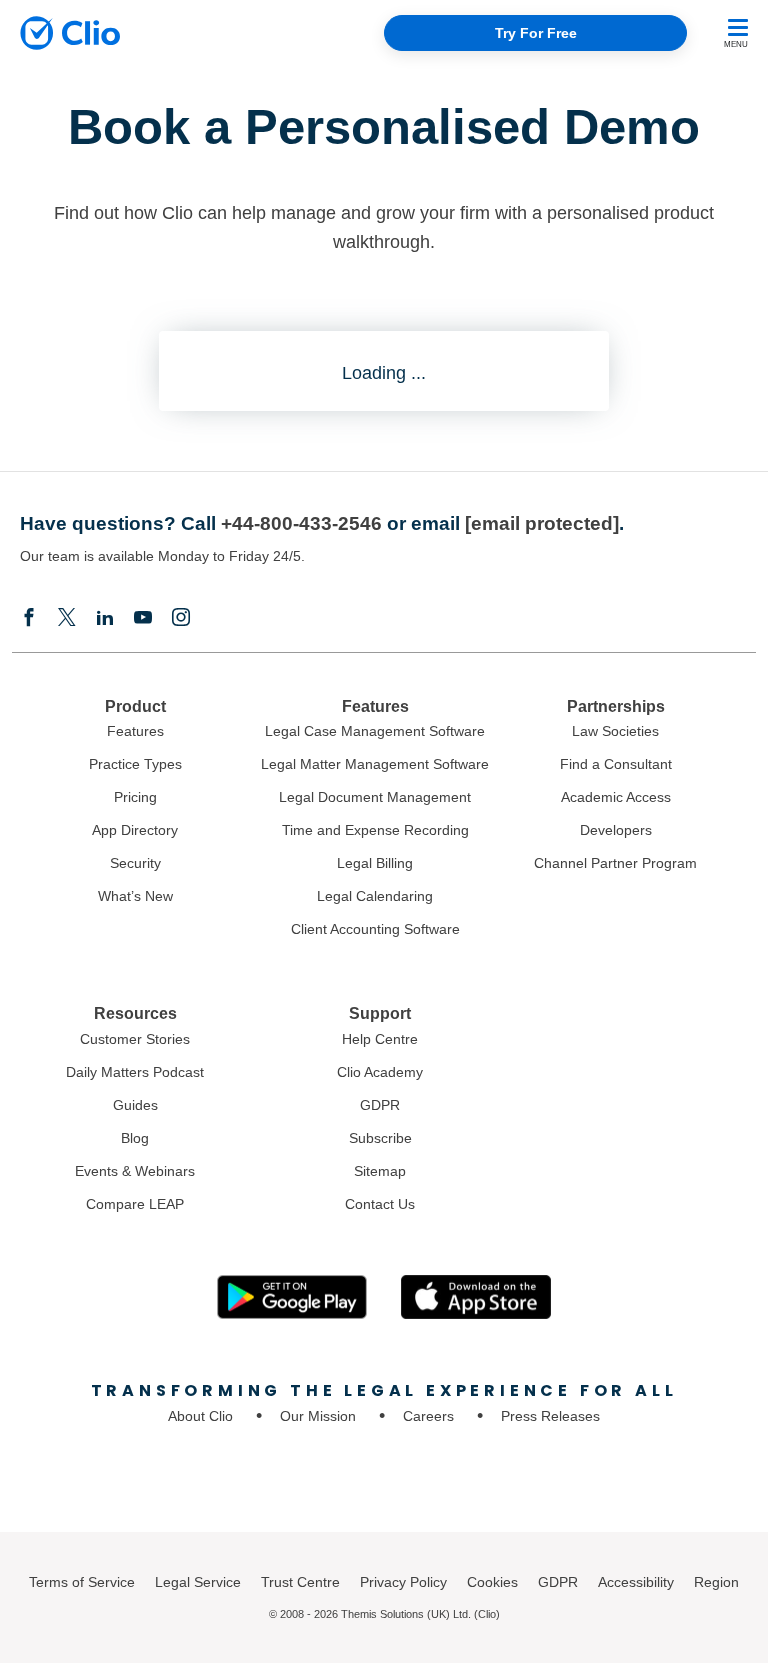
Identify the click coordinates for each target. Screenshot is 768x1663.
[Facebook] (29, 619)
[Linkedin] (105, 619)
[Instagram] (181, 619)
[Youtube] (143, 619)
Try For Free (536, 33)
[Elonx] (67, 619)
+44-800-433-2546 (301, 523)
